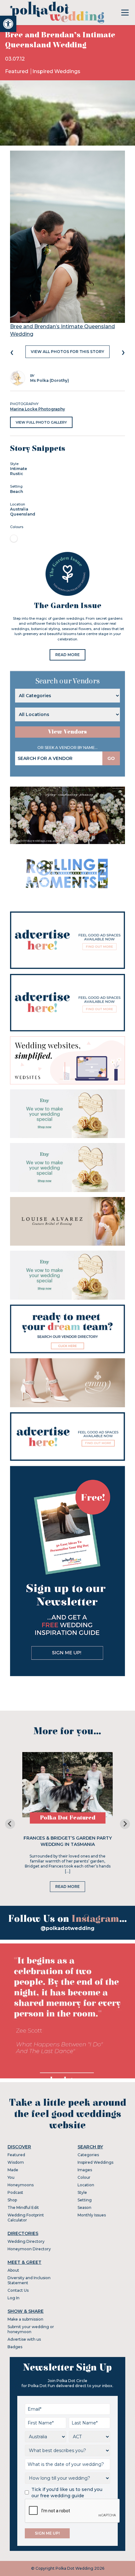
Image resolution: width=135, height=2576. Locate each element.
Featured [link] (17, 71)
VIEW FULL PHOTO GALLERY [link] (41, 422)
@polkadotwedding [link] (67, 1928)
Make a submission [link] (25, 2319)
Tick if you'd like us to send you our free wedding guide (67, 2493)
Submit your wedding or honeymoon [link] (31, 2329)
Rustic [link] (17, 474)
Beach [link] (16, 492)
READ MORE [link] (67, 655)
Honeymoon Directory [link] (29, 2249)
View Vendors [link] (67, 732)
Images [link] (85, 2170)
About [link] (13, 2270)
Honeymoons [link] (21, 2185)
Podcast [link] (15, 2192)
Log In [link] (13, 2298)
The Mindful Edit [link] (23, 2207)
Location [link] (86, 2185)
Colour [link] (84, 2177)
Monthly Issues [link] (92, 2215)
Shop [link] (12, 2200)
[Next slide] (125, 1824)
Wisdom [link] (16, 2162)
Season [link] (84, 2207)
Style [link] (82, 2192)
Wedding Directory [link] (26, 2241)
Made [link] (13, 2170)
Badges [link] (15, 2347)
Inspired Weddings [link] (56, 71)
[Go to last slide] (10, 1824)
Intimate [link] (19, 469)
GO (111, 758)
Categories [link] (88, 2155)
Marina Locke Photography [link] (38, 409)
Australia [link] (19, 509)
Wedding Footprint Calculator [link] (26, 2218)
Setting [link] (85, 2200)
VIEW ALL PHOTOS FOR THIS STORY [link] (67, 352)
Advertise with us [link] (24, 2339)
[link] (8, 24)
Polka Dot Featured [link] (68, 1818)
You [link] (11, 2177)
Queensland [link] (23, 514)
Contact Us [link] (18, 2290)
